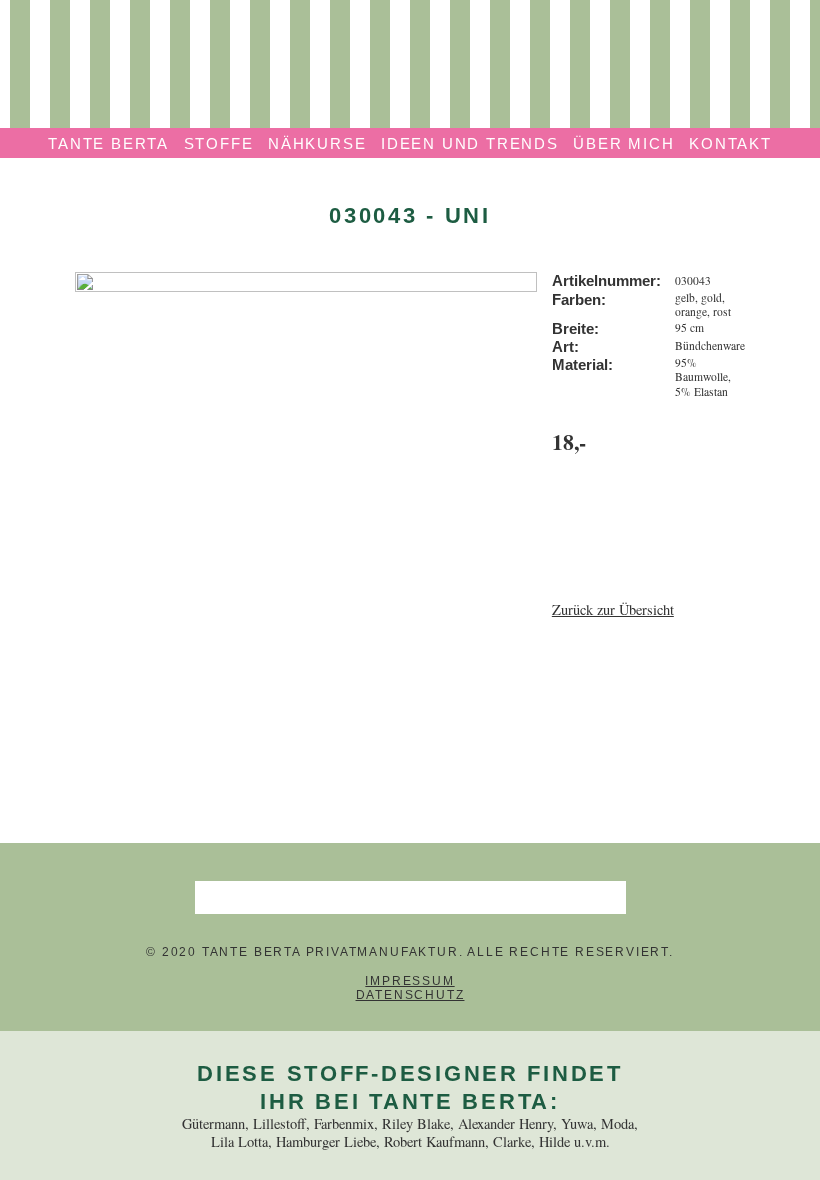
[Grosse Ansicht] (306, 280)
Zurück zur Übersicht (613, 609)
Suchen (609, 897)
